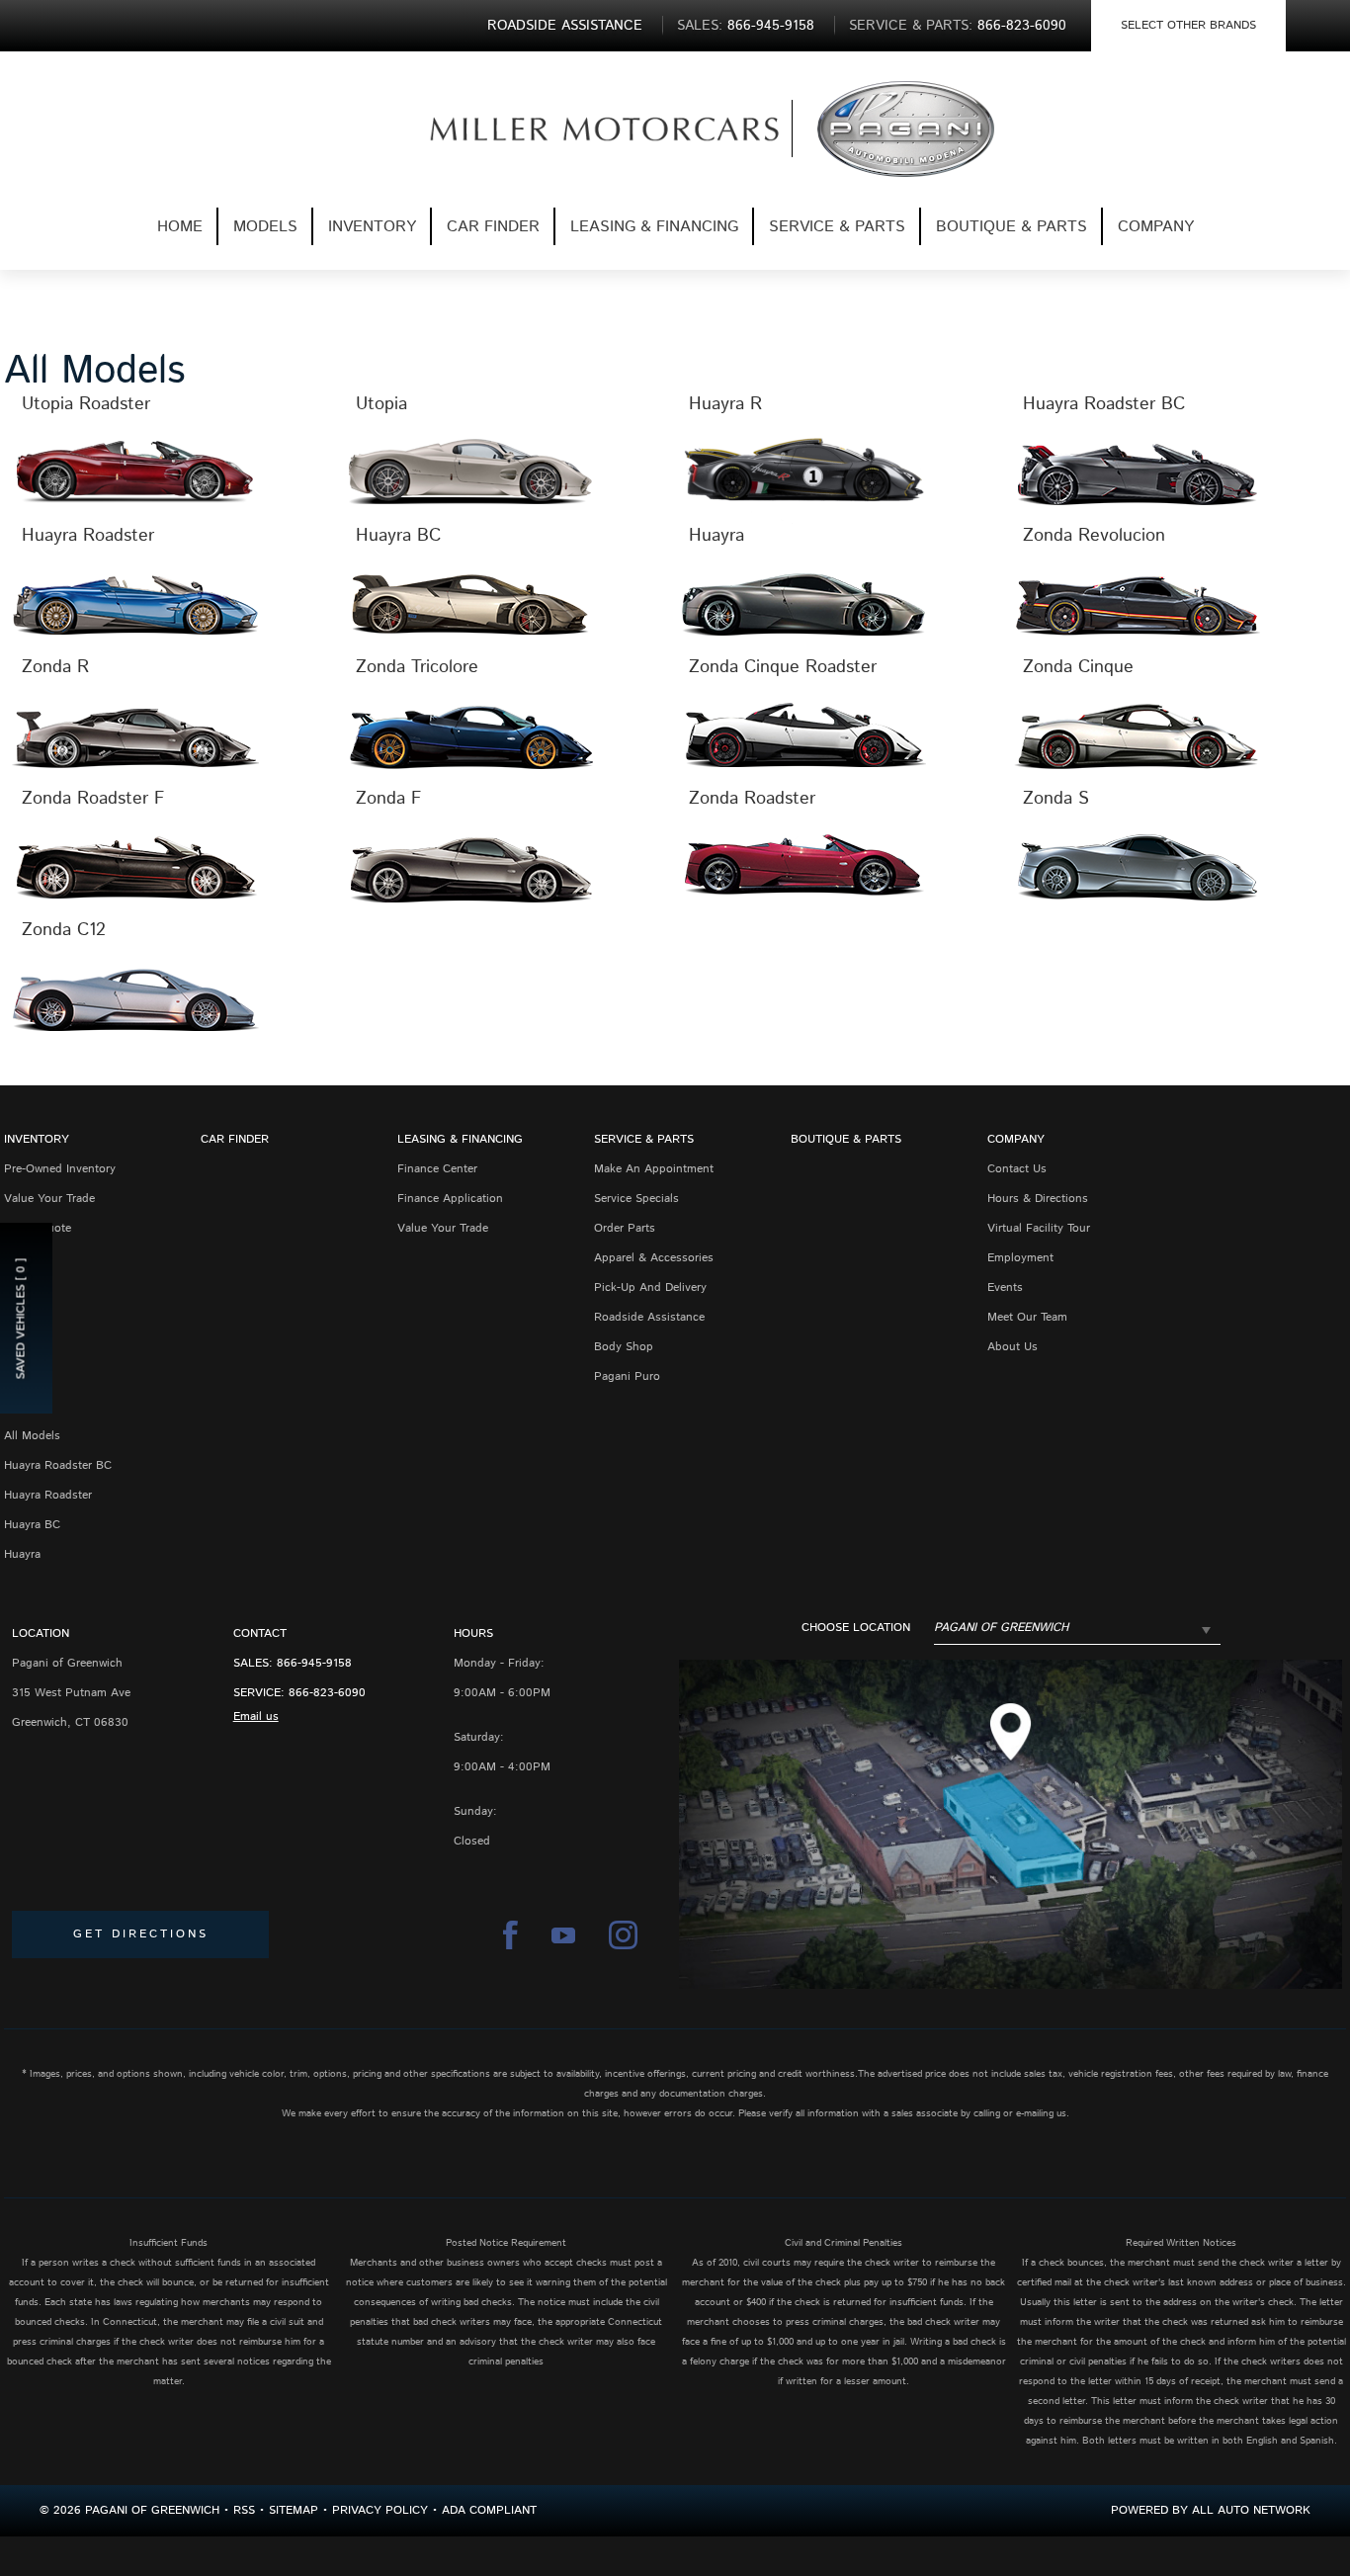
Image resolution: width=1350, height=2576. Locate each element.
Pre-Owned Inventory (60, 1169)
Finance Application (450, 1199)
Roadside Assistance (649, 1317)
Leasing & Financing (654, 227)
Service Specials (636, 1199)
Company (1156, 227)
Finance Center (437, 1169)
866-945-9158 (314, 1663)
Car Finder (493, 227)
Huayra (22, 1554)
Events (1005, 1288)
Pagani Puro (627, 1376)
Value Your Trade (49, 1199)
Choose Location (856, 1628)
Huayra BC (32, 1525)
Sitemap (294, 2510)
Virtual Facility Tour (1039, 1228)
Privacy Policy (380, 2510)
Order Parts (625, 1228)
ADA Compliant (489, 2510)
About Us (1012, 1347)
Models (265, 227)
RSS (244, 2510)
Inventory (372, 227)
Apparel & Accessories (654, 1258)
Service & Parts (837, 227)
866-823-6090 (327, 1693)
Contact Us (1017, 1169)
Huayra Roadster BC (58, 1465)
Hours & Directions (1038, 1199)
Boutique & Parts (1012, 227)
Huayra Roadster (48, 1495)
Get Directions (141, 1934)
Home (180, 227)
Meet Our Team (1027, 1317)
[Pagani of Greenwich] (573, 129)
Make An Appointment (654, 1169)
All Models (32, 1436)
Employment (1020, 1258)
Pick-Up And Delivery (650, 1288)
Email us (256, 1717)
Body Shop (624, 1347)
